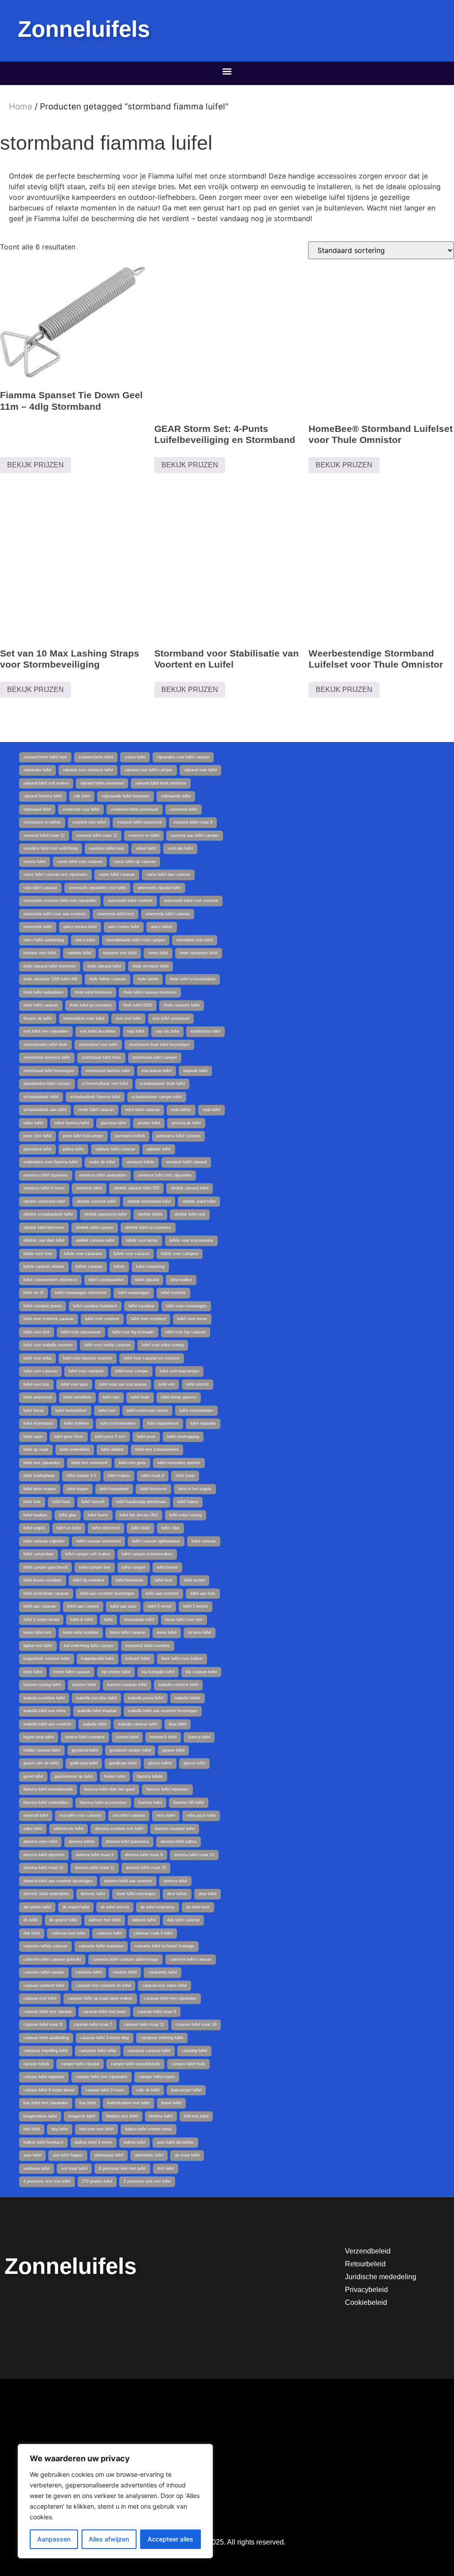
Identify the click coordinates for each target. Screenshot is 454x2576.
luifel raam (33, 1437)
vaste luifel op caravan (135, 862)
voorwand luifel (184, 809)
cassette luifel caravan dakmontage (125, 1959)
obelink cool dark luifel (44, 1240)
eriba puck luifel (201, 1815)
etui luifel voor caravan (80, 1815)
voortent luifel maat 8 (193, 822)
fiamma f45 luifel (189, 1803)
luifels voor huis (38, 1254)
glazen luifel (194, 1763)
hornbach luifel (163, 1737)
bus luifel (88, 2103)
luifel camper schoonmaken (147, 1554)
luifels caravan (89, 1267)
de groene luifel (63, 1920)
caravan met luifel (40, 1998)
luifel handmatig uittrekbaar (141, 1502)
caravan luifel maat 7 (93, 2024)
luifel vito (166, 1384)
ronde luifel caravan (96, 1110)
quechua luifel (113, 1123)
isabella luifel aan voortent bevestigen (163, 1711)
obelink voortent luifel (96, 1201)
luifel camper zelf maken (88, 1554)
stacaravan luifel (157, 1071)
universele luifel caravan (168, 914)
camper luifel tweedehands (135, 2064)
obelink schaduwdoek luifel (48, 1214)
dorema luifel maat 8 (144, 1855)
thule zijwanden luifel (199, 953)
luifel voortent (173, 1293)
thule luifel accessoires (91, 1005)
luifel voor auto (74, 1384)
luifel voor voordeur (148, 1319)
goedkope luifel (123, 1763)
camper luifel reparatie (44, 2077)
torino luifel (158, 953)
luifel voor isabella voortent (48, 1345)
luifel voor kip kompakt (133, 1332)
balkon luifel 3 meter (94, 2142)
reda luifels (181, 1110)
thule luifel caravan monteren (150, 992)
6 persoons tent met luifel (122, 2168)
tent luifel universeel (171, 1018)
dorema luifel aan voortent (128, 1881)
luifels (119, 1267)
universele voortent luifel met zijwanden (60, 901)
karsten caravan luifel (127, 1685)
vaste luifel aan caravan (168, 874)
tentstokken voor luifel (84, 1018)
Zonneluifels (84, 29)
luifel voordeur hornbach (95, 1306)
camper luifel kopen (157, 2077)
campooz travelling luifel (46, 2051)
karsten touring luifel (42, 1685)
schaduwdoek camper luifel (157, 1097)
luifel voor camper (132, 1371)
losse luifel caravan (128, 1632)
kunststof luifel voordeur (148, 1646)
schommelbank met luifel (105, 1084)
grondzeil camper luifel (130, 1750)
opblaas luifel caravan (115, 1149)
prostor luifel (149, 1123)
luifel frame (98, 1515)
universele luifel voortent (130, 901)
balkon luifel (135, 2142)
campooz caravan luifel (149, 2051)
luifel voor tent (37, 1332)
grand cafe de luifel (41, 1763)
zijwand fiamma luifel (43, 796)
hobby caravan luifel (42, 1750)
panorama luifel (37, 1149)
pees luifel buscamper (83, 1136)
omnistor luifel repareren (46, 1175)
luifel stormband (38, 1423)
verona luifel (35, 862)
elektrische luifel (68, 1829)
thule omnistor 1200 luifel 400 (51, 979)
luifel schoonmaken (118, 1423)
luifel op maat (36, 1449)
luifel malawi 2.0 (81, 1476)
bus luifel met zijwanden (46, 2103)
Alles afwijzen (109, 2539)
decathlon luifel (37, 1907)
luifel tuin (111, 1397)
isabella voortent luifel (178, 1685)
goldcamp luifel (84, 1763)
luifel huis (32, 1502)
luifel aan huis (203, 1593)
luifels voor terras (142, 1240)
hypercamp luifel (39, 1737)
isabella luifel (95, 1724)
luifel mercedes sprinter (179, 1463)
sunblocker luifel (205, 1031)
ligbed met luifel (38, 1646)
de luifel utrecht (115, 1907)
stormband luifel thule (101, 1057)
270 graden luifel (97, 2181)
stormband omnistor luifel (47, 1057)
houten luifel (127, 1737)
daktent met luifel (105, 1920)
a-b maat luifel (74, 2168)
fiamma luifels (150, 1776)
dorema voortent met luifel (119, 1829)
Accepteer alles (170, 2539)
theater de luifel (38, 1018)
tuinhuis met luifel (40, 953)
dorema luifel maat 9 (95, 1855)
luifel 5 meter (160, 1606)
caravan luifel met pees (104, 2012)
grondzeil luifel (85, 1750)
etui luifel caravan (129, 1815)
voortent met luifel (89, 822)
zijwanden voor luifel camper (183, 757)
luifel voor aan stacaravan (123, 1384)
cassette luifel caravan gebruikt (52, 1959)
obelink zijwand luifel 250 (136, 1188)
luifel (108, 1620)
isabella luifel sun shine (45, 1711)
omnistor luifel (89, 1188)
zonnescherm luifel (96, 757)
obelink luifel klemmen (44, 1228)
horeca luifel (199, 1737)
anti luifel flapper (68, 2155)
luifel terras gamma (179, 1397)
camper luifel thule (188, 2064)
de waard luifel (76, 1907)
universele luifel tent (115, 914)
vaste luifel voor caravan (80, 862)
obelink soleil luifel (199, 1201)
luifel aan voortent (162, 1593)
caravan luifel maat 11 (144, 2024)
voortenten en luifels (42, 822)
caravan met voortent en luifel (103, 1985)
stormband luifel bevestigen (49, 1071)
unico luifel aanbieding (44, 940)
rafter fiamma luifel (72, 1123)
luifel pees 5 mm (110, 1437)
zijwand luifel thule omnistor (161, 783)
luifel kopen (78, 1489)
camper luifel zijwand (80, 2064)
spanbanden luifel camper (47, 1084)
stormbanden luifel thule (45, 1045)
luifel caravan (204, 1541)
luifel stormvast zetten (147, 1410)
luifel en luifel (69, 1528)
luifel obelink (112, 1449)
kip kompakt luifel (158, 1672)
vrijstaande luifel (176, 796)
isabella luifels (188, 1698)
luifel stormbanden (196, 1410)
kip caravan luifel (201, 1672)
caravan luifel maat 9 (157, 2012)
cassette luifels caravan (45, 1946)
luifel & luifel (82, 1620)
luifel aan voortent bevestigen (107, 1593)
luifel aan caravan (40, 1606)
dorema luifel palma (178, 1842)
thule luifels (148, 979)
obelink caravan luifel (95, 1240)
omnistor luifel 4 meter (44, 1188)
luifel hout (61, 1502)
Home (21, 107)
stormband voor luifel (98, 1045)
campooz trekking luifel (162, 2038)
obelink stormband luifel (149, 1201)
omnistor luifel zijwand (186, 1162)
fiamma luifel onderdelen (46, 1803)
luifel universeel (38, 1397)
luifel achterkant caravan (46, 1593)
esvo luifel (166, 1815)
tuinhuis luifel (79, 953)
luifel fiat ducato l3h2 (139, 1515)
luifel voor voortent (102, 1319)
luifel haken (188, 1502)
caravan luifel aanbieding (46, 2038)
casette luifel (125, 1972)
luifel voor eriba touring (163, 1345)
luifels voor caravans (83, 1254)
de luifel (31, 1920)
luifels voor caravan (131, 1254)
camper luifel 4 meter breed (49, 2090)
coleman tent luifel (68, 1933)
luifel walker (181, 1280)
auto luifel (32, 2155)
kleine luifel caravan (72, 1672)
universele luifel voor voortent (191, 901)
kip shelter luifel (116, 1672)
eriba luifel (33, 1829)
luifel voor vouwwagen (186, 1306)
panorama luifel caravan (178, 1136)
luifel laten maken (40, 1489)
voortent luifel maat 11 (97, 835)
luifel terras (34, 1410)
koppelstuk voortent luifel (47, 1659)
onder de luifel (102, 1162)
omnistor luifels (140, 1162)
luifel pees (146, 1437)
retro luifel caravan (143, 1110)
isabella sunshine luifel (44, 1698)
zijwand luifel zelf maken (46, 783)
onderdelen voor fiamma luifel (51, 1162)
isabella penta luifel (146, 1698)
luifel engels (34, 1528)
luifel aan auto (123, 1606)
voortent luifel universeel (139, 822)
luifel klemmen (153, 1489)
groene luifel (173, 1750)
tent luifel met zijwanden (46, 1031)
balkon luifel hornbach (43, 2142)
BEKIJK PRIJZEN (35, 465)
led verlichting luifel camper (89, 1646)
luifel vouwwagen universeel (81, 1293)
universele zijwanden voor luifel (97, 888)
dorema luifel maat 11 (95, 1868)
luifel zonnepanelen (106, 1280)
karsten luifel (84, 1685)
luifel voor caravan (40, 1371)
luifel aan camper (83, 1606)
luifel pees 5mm (69, 1437)
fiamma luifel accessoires (103, 1803)
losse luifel (167, 1632)
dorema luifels (82, 1842)
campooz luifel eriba (98, 2051)
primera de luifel (186, 1123)
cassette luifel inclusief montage (164, 1946)
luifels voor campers (180, 1254)
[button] (227, 71)
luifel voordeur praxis (43, 1306)
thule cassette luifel (182, 1005)
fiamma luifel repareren (167, 1789)
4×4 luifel (166, 2168)
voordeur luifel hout (107, 848)
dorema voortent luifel (175, 1829)
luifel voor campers (86, 1371)
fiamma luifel (150, 1803)
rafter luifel (33, 1123)
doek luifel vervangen (136, 1894)
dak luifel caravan (183, 1920)
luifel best (164, 1580)
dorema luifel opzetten (44, 1855)
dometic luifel (93, 1894)
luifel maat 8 (153, 1476)
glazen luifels (160, 1763)
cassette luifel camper (44, 1972)
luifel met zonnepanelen (157, 1449)
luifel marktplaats (39, 1476)
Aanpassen (54, 2539)
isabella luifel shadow (97, 1711)
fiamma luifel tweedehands (48, 1789)
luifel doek (141, 1528)
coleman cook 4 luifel (153, 1933)
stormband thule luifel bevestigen (159, 1045)
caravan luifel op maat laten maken (100, 1998)
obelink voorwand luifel (44, 1201)
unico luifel (85, 940)
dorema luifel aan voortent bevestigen (58, 1881)
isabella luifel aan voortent (47, 1724)
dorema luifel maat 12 (43, 1868)
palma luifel (73, 1149)
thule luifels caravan (108, 979)
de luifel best (198, 1907)
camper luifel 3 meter (105, 2090)
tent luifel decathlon (98, 1031)
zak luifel (82, 796)
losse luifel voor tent (184, 1620)
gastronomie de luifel (74, 1776)
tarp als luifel (167, 1031)
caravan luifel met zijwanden (170, 1998)
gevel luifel (33, 1776)
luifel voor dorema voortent (88, 1358)
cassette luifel (89, 1972)
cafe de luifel (148, 2090)
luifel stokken (76, 1423)
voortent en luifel (144, 835)
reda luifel (211, 1110)
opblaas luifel (159, 1149)
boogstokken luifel (40, 2116)
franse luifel (115, 1776)
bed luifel (32, 2129)
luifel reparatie (203, 1423)
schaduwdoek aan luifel (45, 1110)
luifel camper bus (95, 1567)
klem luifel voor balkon (182, 1659)
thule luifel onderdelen (43, 992)
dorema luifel (175, 1881)
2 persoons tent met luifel (147, 2181)
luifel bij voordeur (89, 1580)
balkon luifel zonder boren (149, 2129)
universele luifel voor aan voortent (55, 914)
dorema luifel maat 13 (194, 1855)
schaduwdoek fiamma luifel (95, 1097)
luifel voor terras (192, 1319)
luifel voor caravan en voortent (152, 1358)
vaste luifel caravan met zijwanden (55, 874)
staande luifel (195, 1071)
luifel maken (119, 1476)
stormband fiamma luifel (108, 1071)
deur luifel (207, 1894)
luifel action (194, 1580)
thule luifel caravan (41, 1005)
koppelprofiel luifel (98, 1659)
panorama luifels (130, 1136)
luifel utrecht (198, 1384)
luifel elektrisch (106, 1528)
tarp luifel (136, 1031)
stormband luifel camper (155, 1057)
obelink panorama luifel (105, 1214)
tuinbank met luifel (120, 953)
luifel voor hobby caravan (107, 1345)
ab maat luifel (187, 2155)
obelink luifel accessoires (148, 1228)
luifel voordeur (141, 1306)
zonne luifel (135, 757)
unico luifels (162, 927)
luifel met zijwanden (42, 1463)
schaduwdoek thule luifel (162, 1084)
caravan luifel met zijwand (47, 2012)
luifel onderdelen (75, 1449)
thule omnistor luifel (151, 966)
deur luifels (177, 1894)
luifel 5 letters (196, 1606)
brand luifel (171, 2103)
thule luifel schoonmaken (193, 979)
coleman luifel (109, 1933)
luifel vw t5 (33, 1293)
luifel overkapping (183, 1437)
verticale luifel (180, 848)
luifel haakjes (35, 1515)
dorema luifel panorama (127, 1842)
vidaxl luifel (146, 848)
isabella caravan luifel (138, 1724)
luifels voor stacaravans (191, 1240)
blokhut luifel (161, 2116)
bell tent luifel (196, 2116)
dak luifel (32, 1933)
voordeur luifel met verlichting (51, 848)
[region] (115, 2501)
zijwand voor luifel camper (149, 770)
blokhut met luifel (122, 2116)
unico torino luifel (124, 927)
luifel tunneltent (77, 1397)
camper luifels (36, 2064)
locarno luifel (200, 1632)
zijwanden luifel (37, 770)
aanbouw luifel (37, 2168)
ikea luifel (178, 1724)
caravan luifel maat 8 (43, 2024)
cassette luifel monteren (101, 1946)
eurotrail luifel (36, 1815)
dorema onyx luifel (40, 1842)
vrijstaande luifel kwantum (125, 796)
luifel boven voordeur (43, 1580)
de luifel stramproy (158, 1907)
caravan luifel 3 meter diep (105, 2038)
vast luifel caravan (40, 888)
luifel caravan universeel (98, 1541)
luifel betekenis (129, 1580)
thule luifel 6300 (138, 1005)
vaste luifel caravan (117, 874)
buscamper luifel (186, 2090)
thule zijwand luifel (104, 966)
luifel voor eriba (37, 1358)
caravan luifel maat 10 (196, 2024)
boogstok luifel (82, 2116)
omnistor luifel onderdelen (103, 1175)
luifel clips (170, 1528)
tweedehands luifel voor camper (136, 940)
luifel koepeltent (114, 1489)
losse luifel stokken (81, 1632)
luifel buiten (167, 1567)
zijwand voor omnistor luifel (88, 770)
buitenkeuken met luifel (129, 2103)
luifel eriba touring (186, 1515)
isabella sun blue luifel (96, 1698)
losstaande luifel (139, 1620)
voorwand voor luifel (81, 809)
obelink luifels (150, 1214)
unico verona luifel (80, 927)
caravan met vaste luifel (164, 1985)
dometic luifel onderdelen (46, 1894)
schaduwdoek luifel (41, 1097)
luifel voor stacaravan (81, 1332)
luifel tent (107, 1410)
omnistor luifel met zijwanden (165, 1175)
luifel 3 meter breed (41, 1620)
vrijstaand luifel (37, 809)
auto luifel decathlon (175, 2142)
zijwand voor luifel (200, 770)
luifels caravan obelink (44, 1267)
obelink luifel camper (95, 1228)
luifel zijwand (147, 1280)
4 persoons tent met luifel (47, 2181)
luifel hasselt (93, 1502)
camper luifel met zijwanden (102, 2077)
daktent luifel (144, 1920)
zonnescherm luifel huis (45, 757)
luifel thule (140, 1397)
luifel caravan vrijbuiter (44, 1541)
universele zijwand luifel (159, 888)
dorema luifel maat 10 (146, 1868)
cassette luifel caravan (191, 1959)
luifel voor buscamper (179, 1371)
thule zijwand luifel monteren (50, 966)
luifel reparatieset (163, 1423)
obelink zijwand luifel (190, 1188)
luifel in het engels (195, 1489)
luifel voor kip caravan (186, 1332)
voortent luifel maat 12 (44, 835)
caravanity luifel (162, 1972)
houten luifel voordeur (85, 1737)
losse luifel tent (37, 1632)
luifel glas (68, 1515)
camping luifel (194, 2051)
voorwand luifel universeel (135, 809)
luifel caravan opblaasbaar (156, 1541)
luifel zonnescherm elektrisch (50, 1280)
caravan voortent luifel (44, 1985)
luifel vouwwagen (134, 1293)
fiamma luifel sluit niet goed (110, 1789)
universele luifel (38, 927)
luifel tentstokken (71, 1410)
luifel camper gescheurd (45, 1567)
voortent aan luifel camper (195, 835)
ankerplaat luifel (109, 2155)
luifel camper (134, 1567)
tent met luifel (128, 1018)
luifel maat (185, 1476)
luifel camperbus (39, 1554)
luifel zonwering (150, 1267)
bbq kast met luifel (96, 2129)
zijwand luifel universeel (102, 783)
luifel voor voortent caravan (49, 1319)
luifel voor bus (36, 1384)
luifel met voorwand (89, 1463)
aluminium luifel (149, 2155)
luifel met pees (132, 1463)
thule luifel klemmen (93, 992)
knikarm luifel (138, 1659)
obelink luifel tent (190, 1214)
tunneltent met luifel (195, 940)
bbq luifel (60, 2129)
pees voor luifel (37, 1136)
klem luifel (33, 1672)
